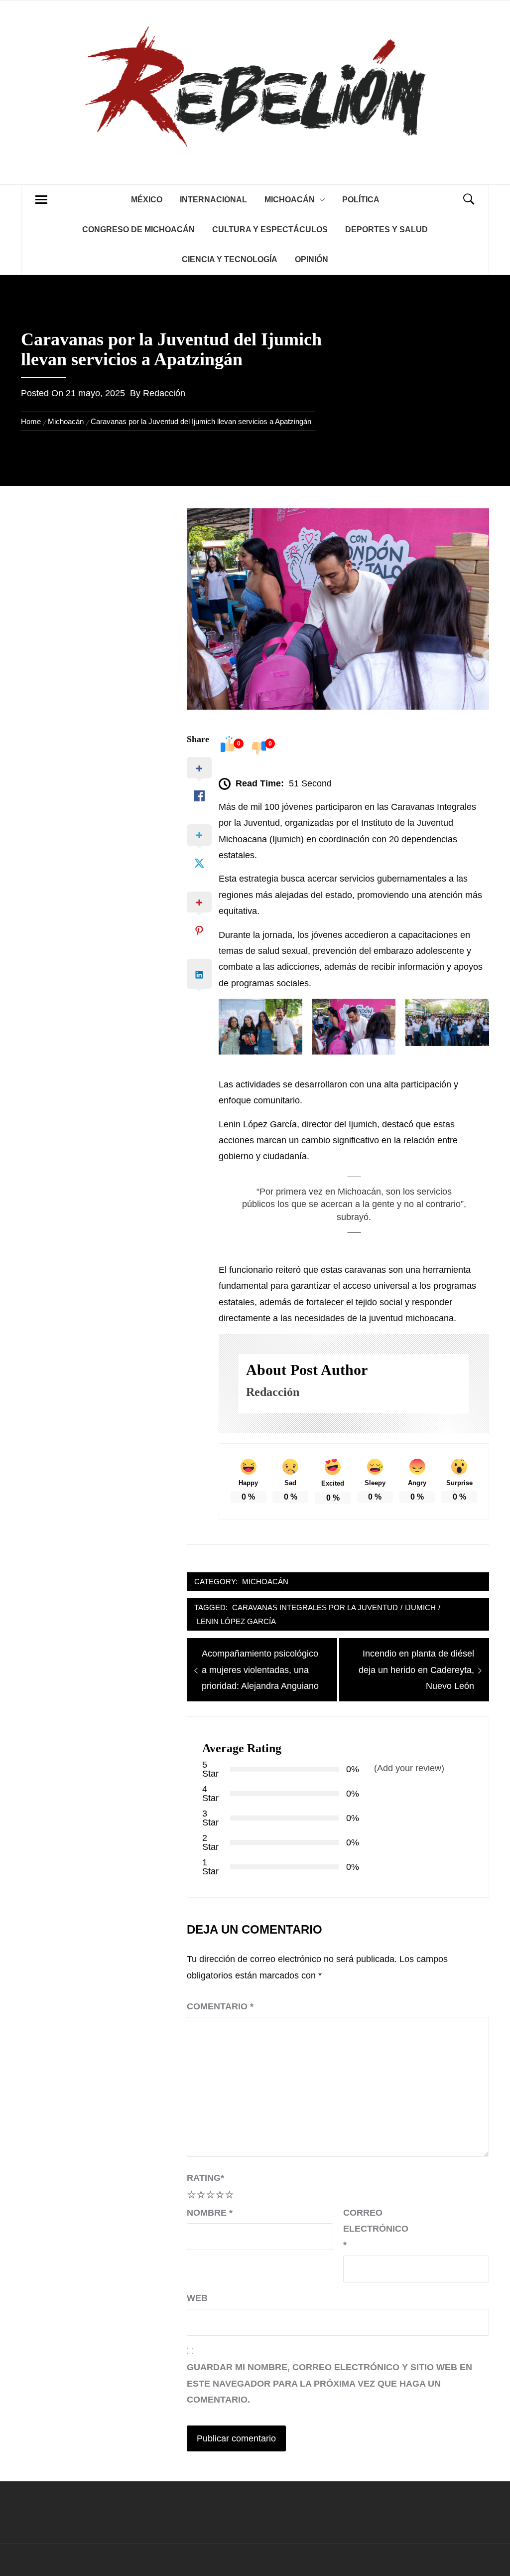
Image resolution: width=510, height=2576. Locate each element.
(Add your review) (409, 1768)
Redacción (164, 393)
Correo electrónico (368, 2229)
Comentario (220, 2006)
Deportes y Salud (386, 229)
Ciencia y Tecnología (230, 259)
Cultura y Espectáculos (270, 229)
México (147, 200)
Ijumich (420, 1607)
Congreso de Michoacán (138, 229)
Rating (205, 2178)
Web (197, 2298)
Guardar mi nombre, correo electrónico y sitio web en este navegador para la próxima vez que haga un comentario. (329, 2383)
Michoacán (290, 200)
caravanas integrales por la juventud (315, 1607)
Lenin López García (236, 1621)
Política (361, 200)
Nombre (210, 2213)
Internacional (213, 200)
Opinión (312, 259)
